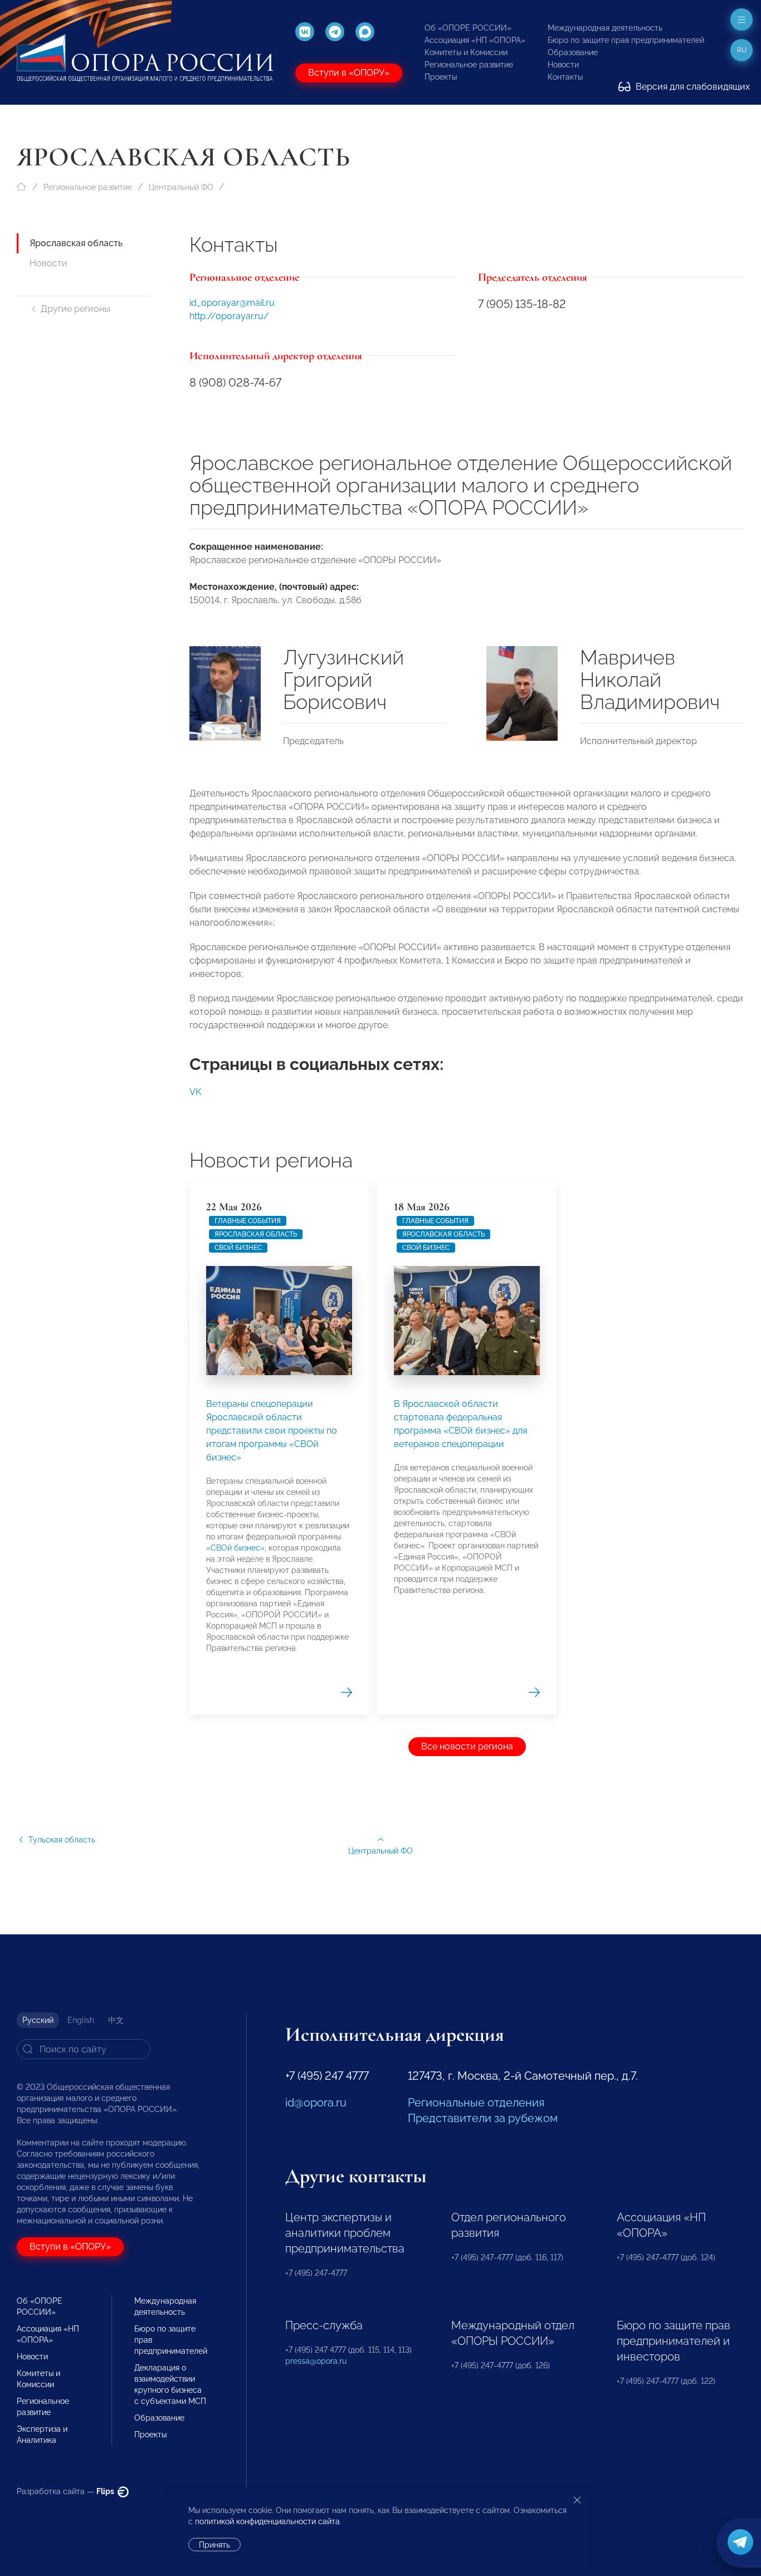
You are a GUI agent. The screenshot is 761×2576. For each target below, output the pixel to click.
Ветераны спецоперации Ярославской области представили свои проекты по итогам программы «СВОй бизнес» (272, 1431)
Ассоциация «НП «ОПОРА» (475, 40)
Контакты (565, 77)
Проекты (441, 77)
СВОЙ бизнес (238, 1248)
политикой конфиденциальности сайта (267, 2521)
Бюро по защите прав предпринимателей (626, 40)
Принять (214, 2545)
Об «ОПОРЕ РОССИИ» (468, 28)
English (81, 2020)
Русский (38, 2020)
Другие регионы (75, 309)
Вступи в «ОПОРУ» (349, 73)
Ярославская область (76, 243)
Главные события (248, 1221)
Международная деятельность (605, 28)
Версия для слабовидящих (692, 87)
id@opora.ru (316, 2103)
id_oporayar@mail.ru (232, 303)
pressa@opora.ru (316, 2361)
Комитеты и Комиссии (466, 52)
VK (195, 1092)
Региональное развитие (469, 65)
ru (742, 50)
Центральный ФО (181, 187)
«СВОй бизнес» (235, 1548)
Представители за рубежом (483, 2118)
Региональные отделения (476, 2103)
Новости (563, 65)
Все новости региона (467, 1746)
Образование (573, 52)
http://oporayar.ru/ (229, 316)
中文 (116, 2020)
